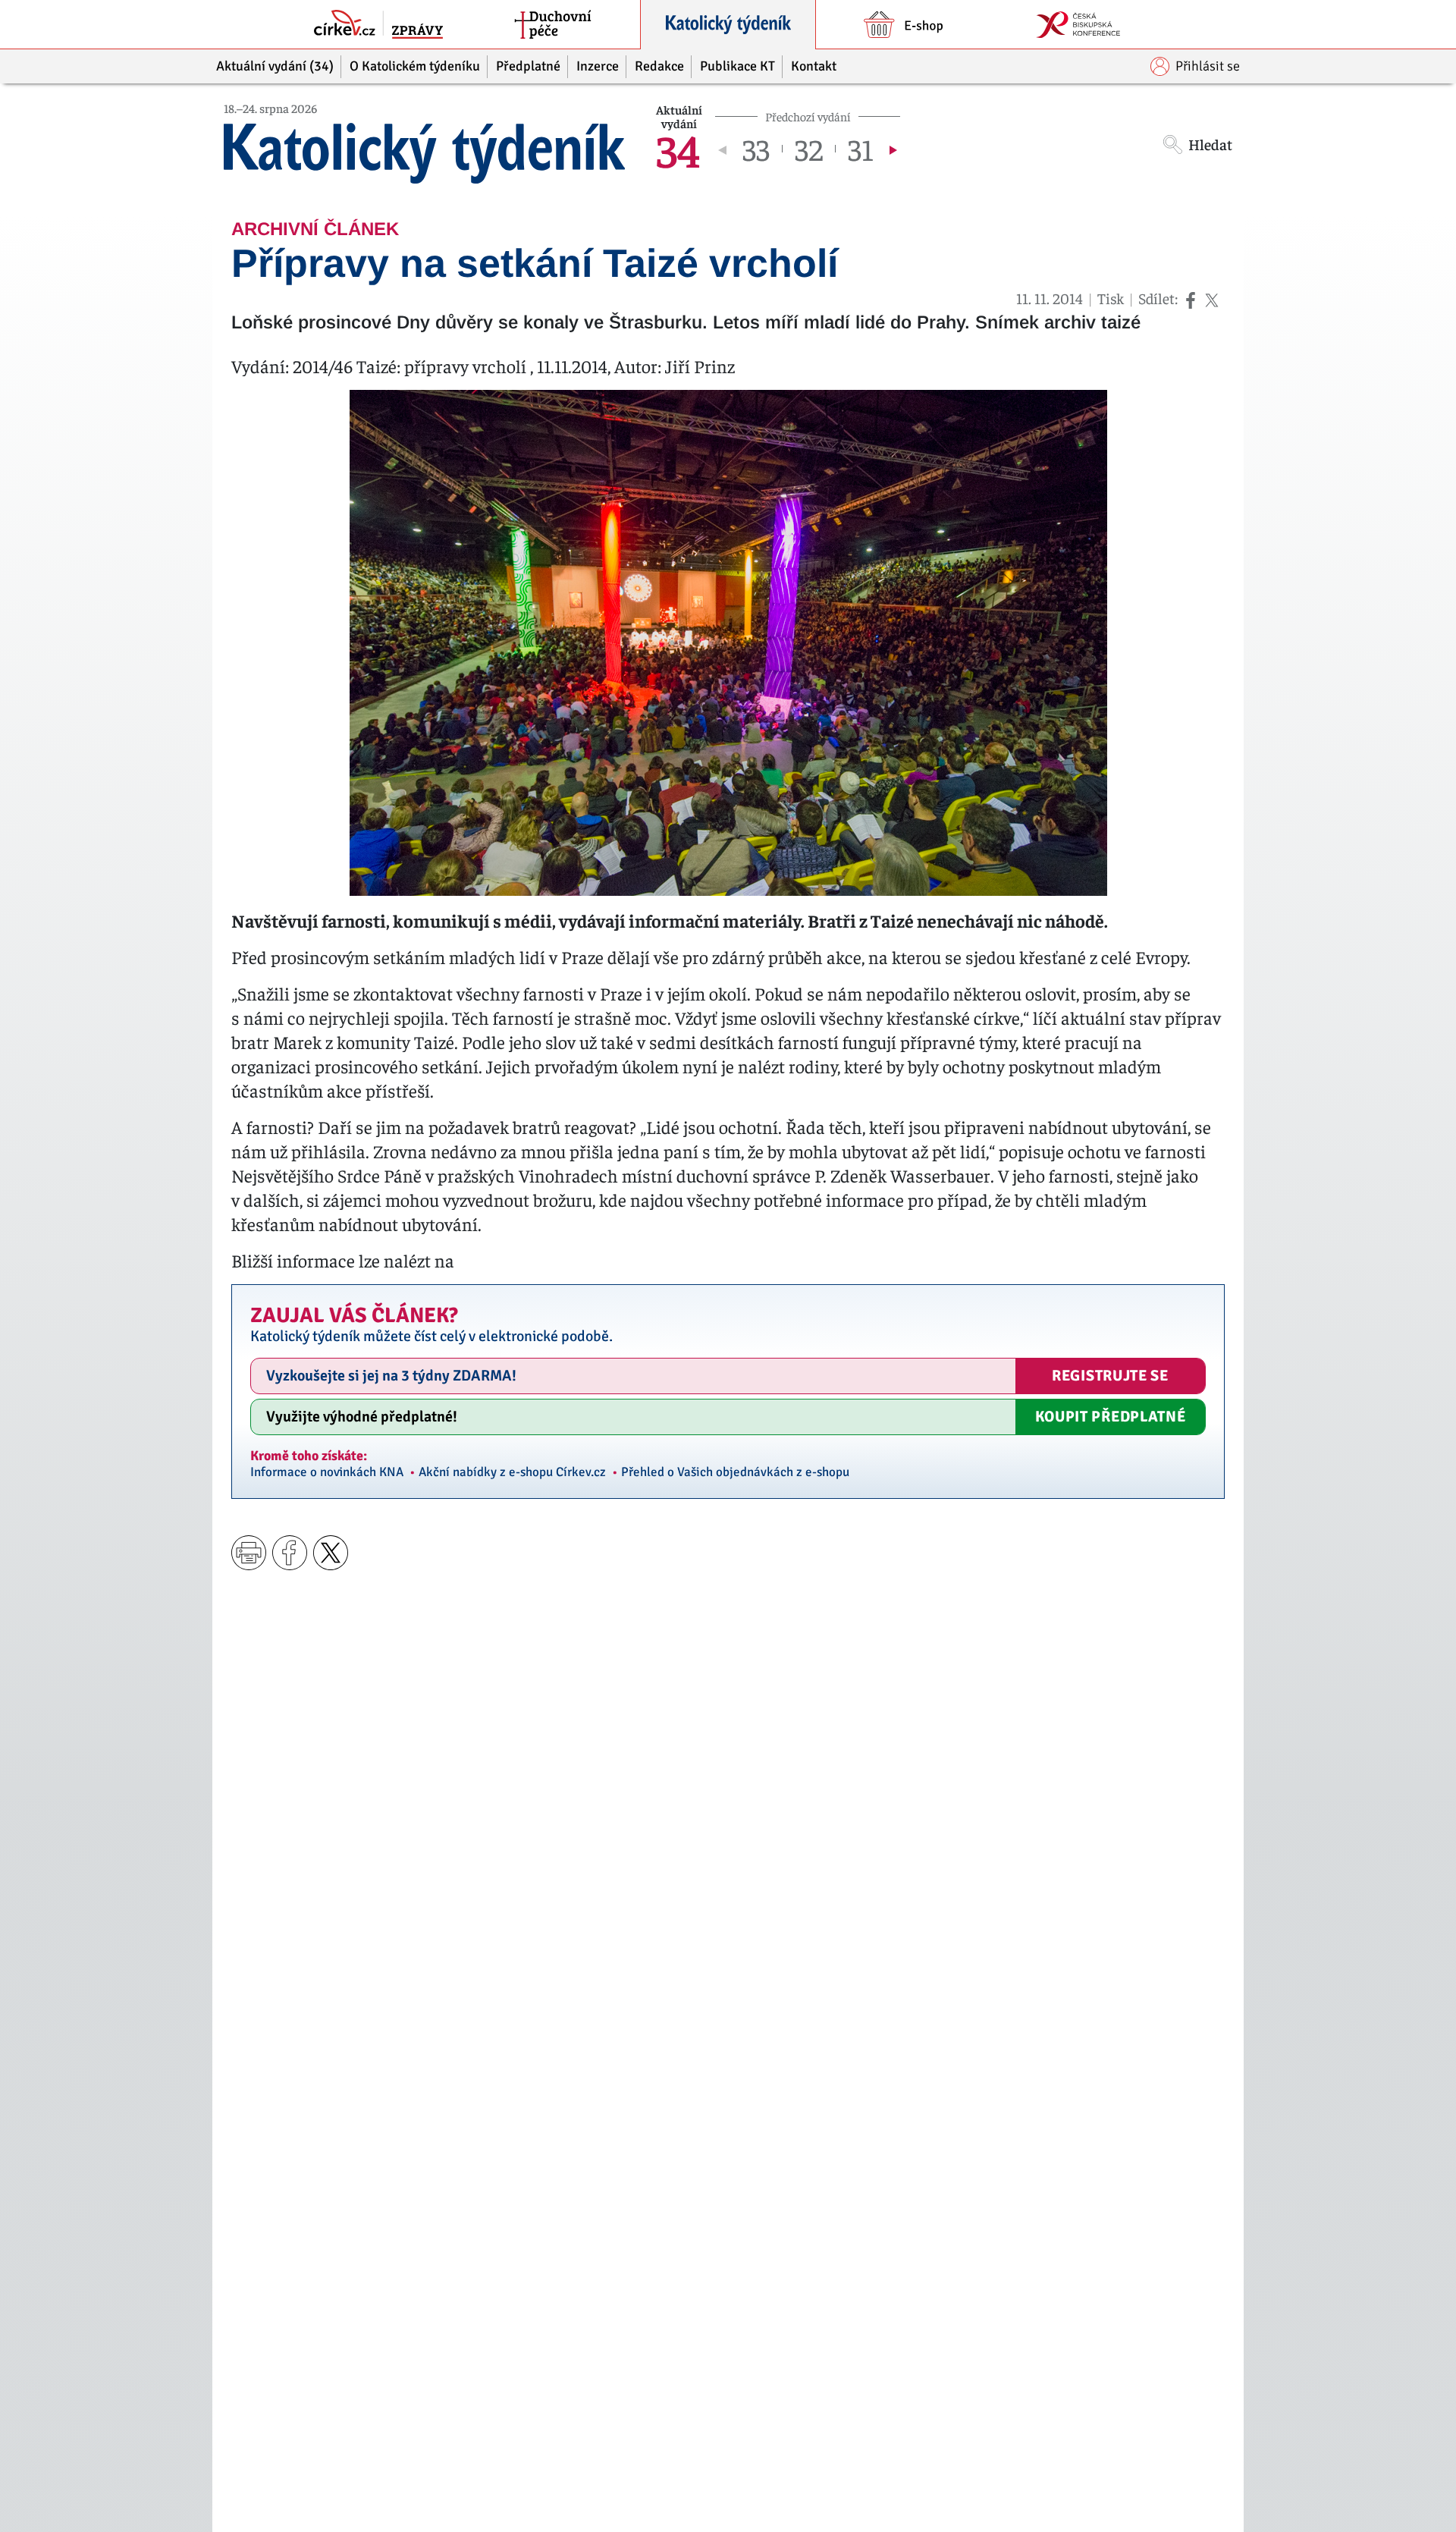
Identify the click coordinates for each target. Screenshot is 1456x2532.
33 (756, 149)
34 (678, 149)
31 (861, 149)
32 (809, 149)
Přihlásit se (1208, 66)
